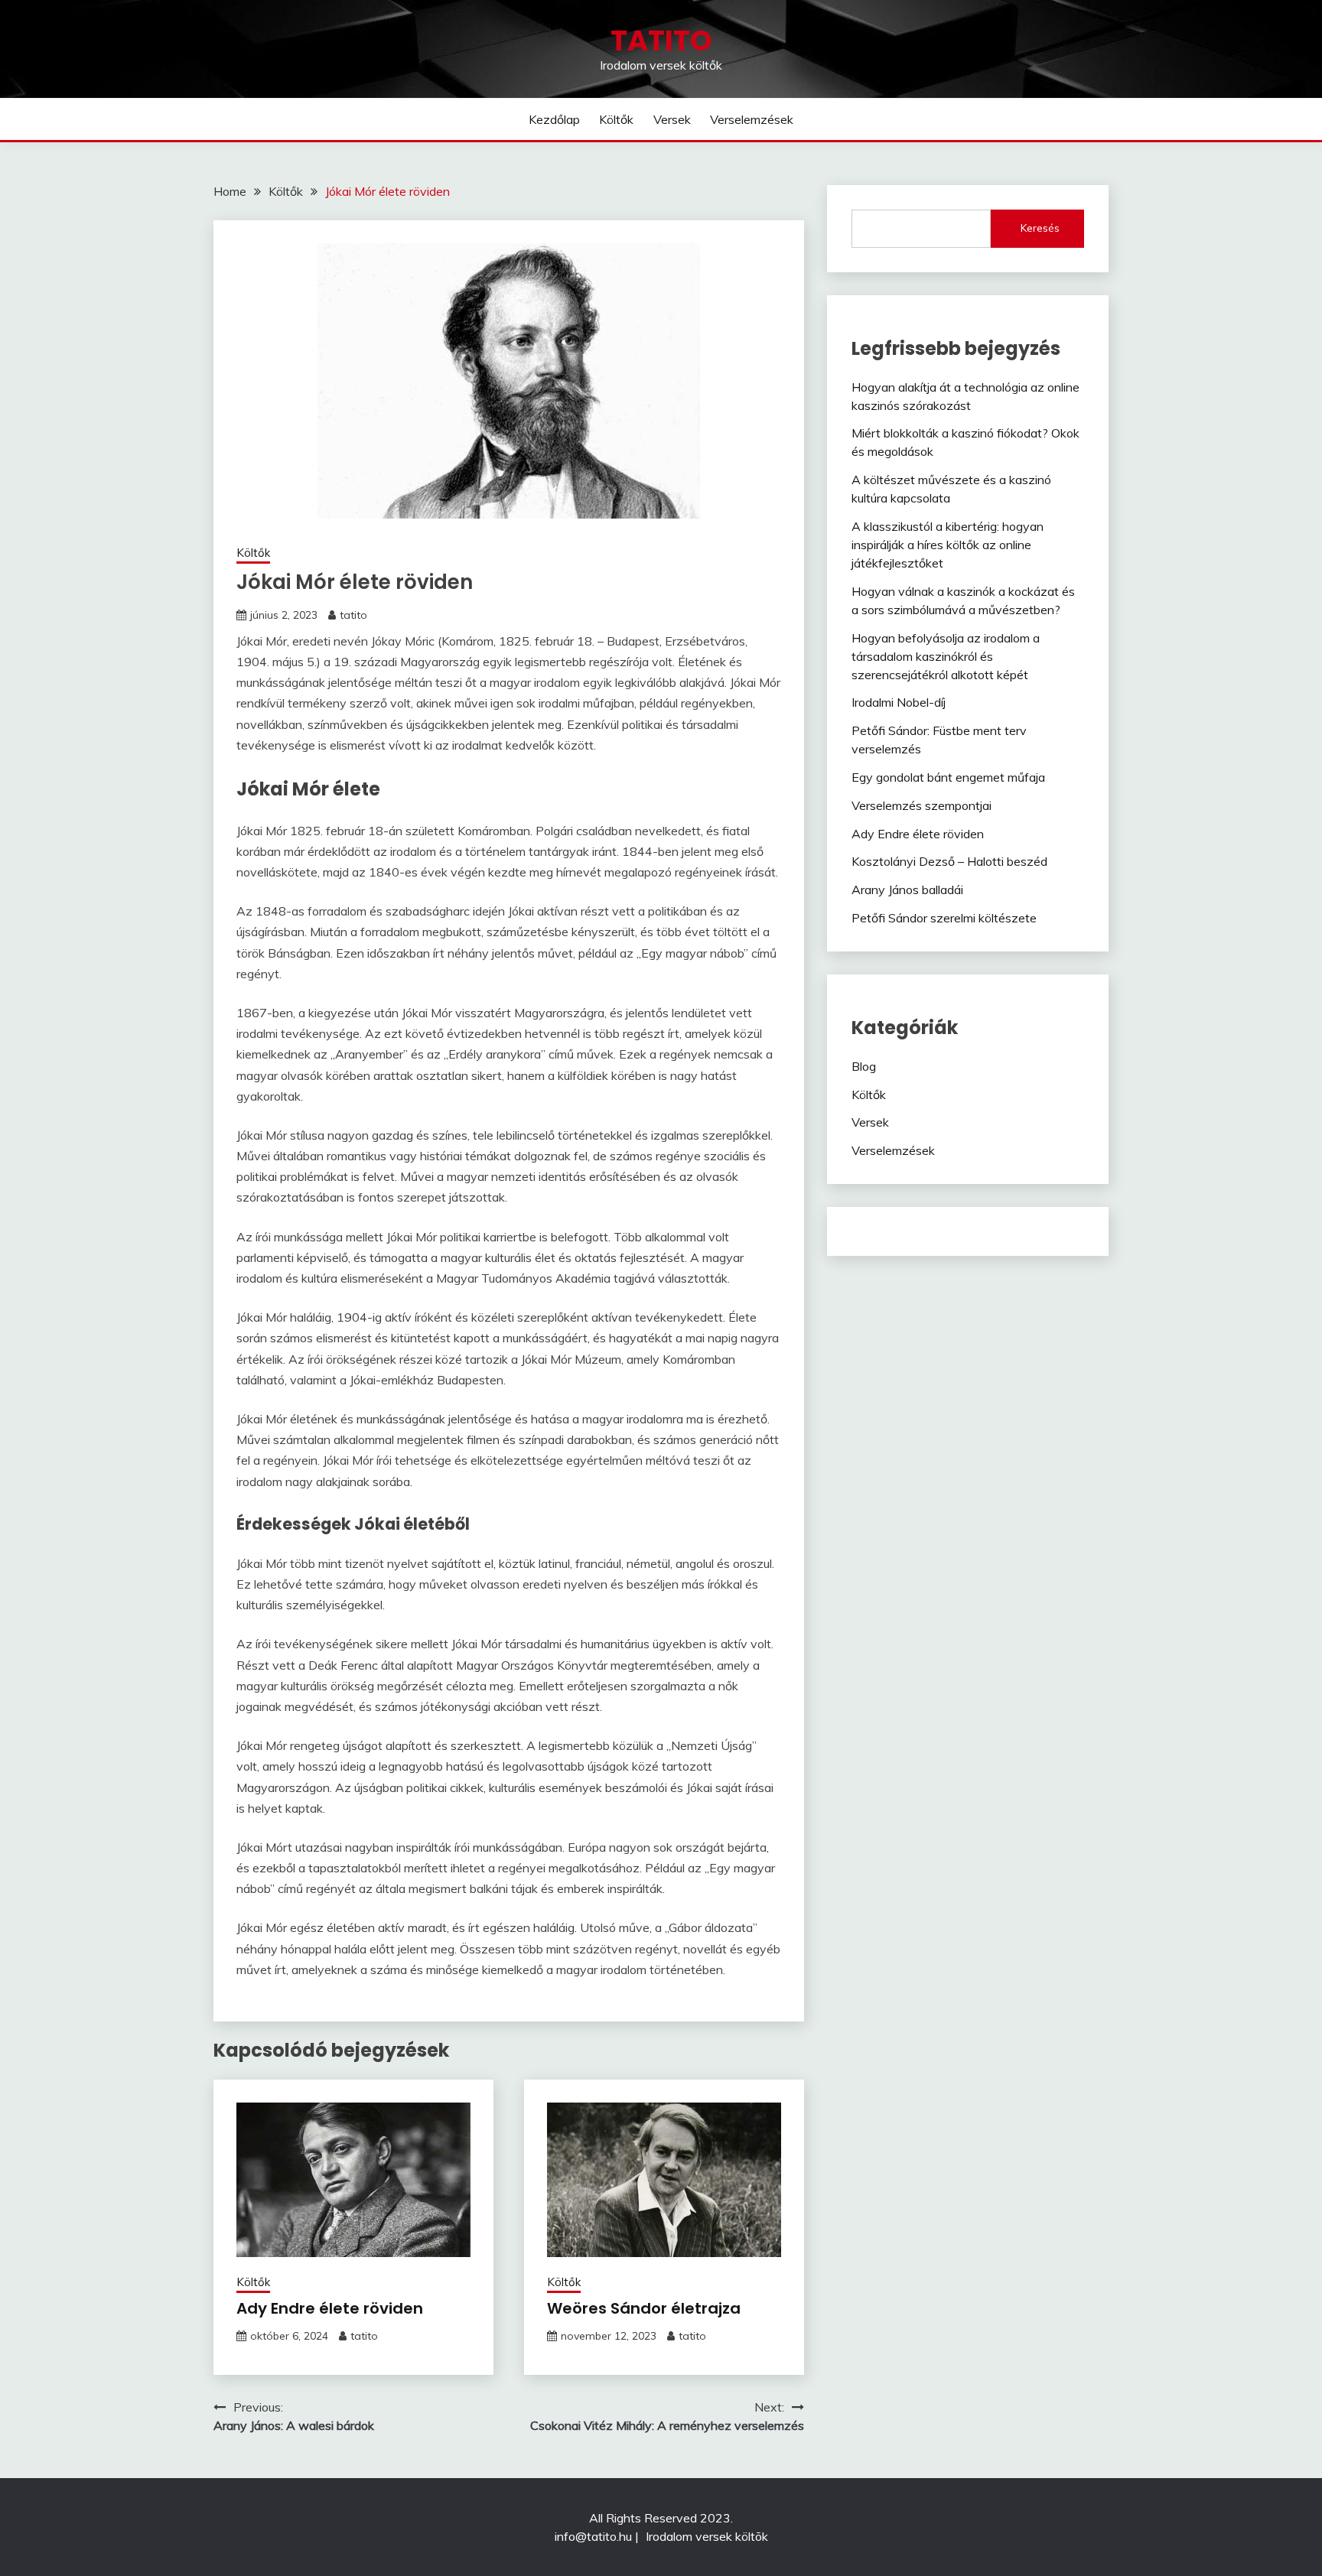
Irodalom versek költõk (707, 2536)
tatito (353, 615)
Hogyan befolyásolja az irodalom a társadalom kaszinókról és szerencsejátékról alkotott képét (946, 656)
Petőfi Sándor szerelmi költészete (944, 918)
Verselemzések (752, 119)
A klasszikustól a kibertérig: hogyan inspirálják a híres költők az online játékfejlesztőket (948, 545)
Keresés (1040, 228)
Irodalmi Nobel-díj (899, 702)
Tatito (661, 41)
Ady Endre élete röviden (330, 2308)
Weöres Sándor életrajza (644, 2308)
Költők (616, 119)
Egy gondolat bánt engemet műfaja (948, 777)
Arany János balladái (907, 890)
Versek (672, 119)
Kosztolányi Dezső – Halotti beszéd (949, 861)
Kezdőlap (554, 119)
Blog (864, 1066)
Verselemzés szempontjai (921, 805)
